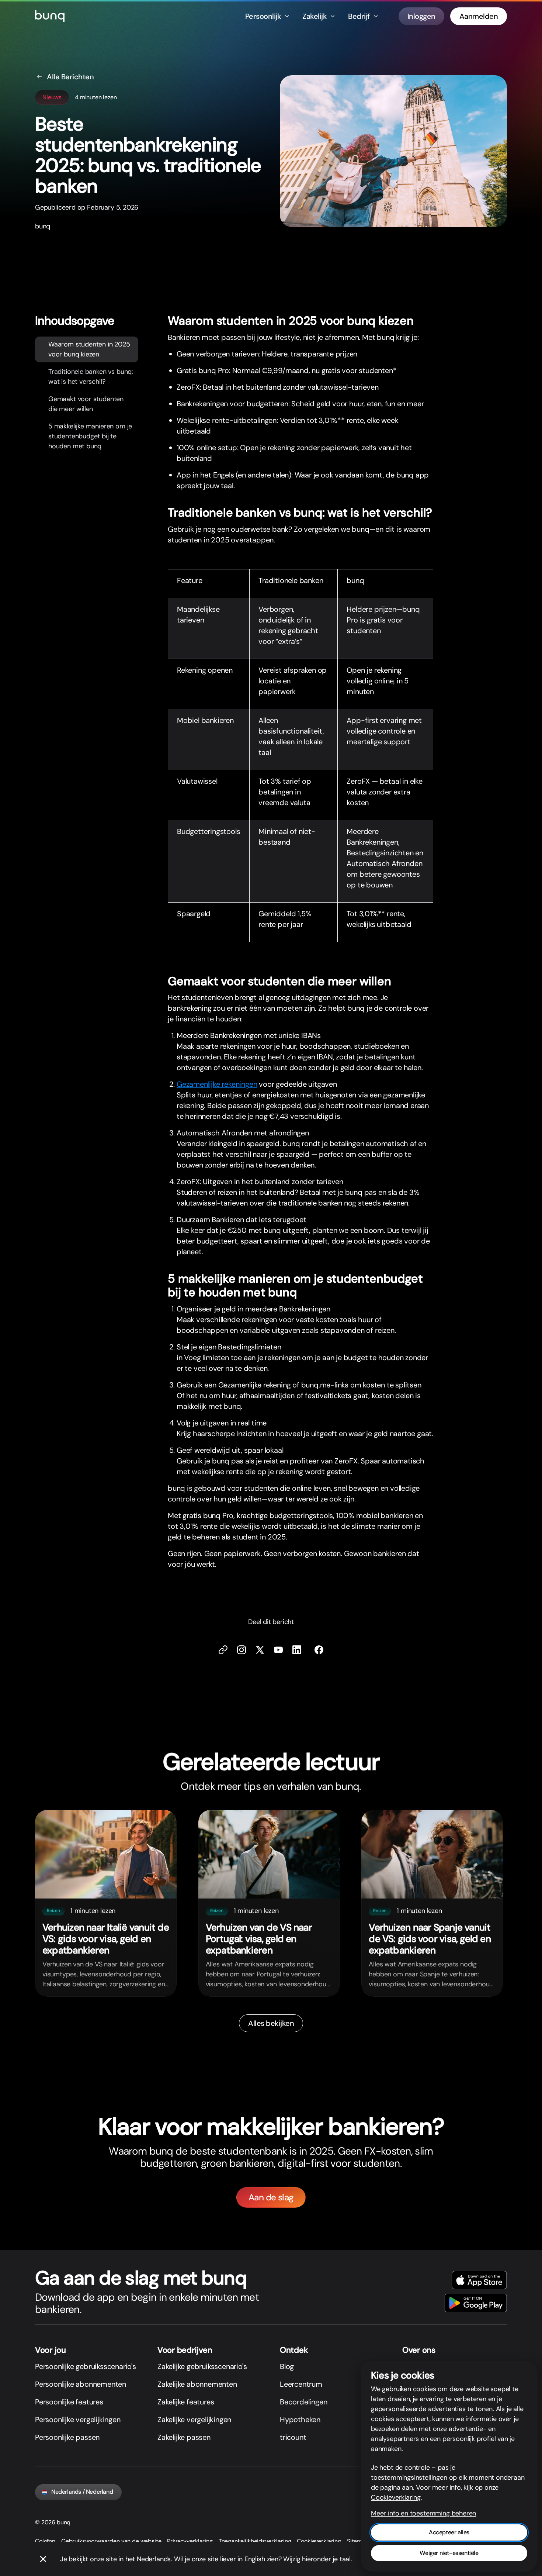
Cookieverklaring (319, 2541)
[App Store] (479, 2280)
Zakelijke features (186, 2402)
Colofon (45, 2541)
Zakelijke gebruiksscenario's (202, 2366)
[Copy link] (223, 1650)
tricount (293, 2437)
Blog (287, 2366)
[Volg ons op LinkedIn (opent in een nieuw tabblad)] (297, 1650)
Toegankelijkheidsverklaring (255, 2541)
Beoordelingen (303, 2402)
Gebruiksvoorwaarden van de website (111, 2541)
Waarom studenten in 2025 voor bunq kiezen (89, 349)
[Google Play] (476, 2303)
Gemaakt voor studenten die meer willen (86, 404)
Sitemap (358, 2541)
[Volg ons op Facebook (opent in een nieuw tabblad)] (319, 1650)
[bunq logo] (50, 16)
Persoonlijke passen (67, 2437)
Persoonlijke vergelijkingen (78, 2420)
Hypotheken (300, 2420)
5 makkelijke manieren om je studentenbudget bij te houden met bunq (90, 436)
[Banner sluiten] (43, 2559)
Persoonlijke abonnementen (81, 2384)
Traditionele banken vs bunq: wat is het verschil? (91, 376)
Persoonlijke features (69, 2402)
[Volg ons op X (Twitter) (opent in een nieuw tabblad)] (260, 1650)
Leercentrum (301, 2384)
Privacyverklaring (190, 2541)
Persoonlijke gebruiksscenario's (86, 2366)
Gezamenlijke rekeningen (217, 1084)
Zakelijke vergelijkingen (194, 2420)
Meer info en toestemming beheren (423, 2513)
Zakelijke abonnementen (197, 2384)
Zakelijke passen (184, 2437)
